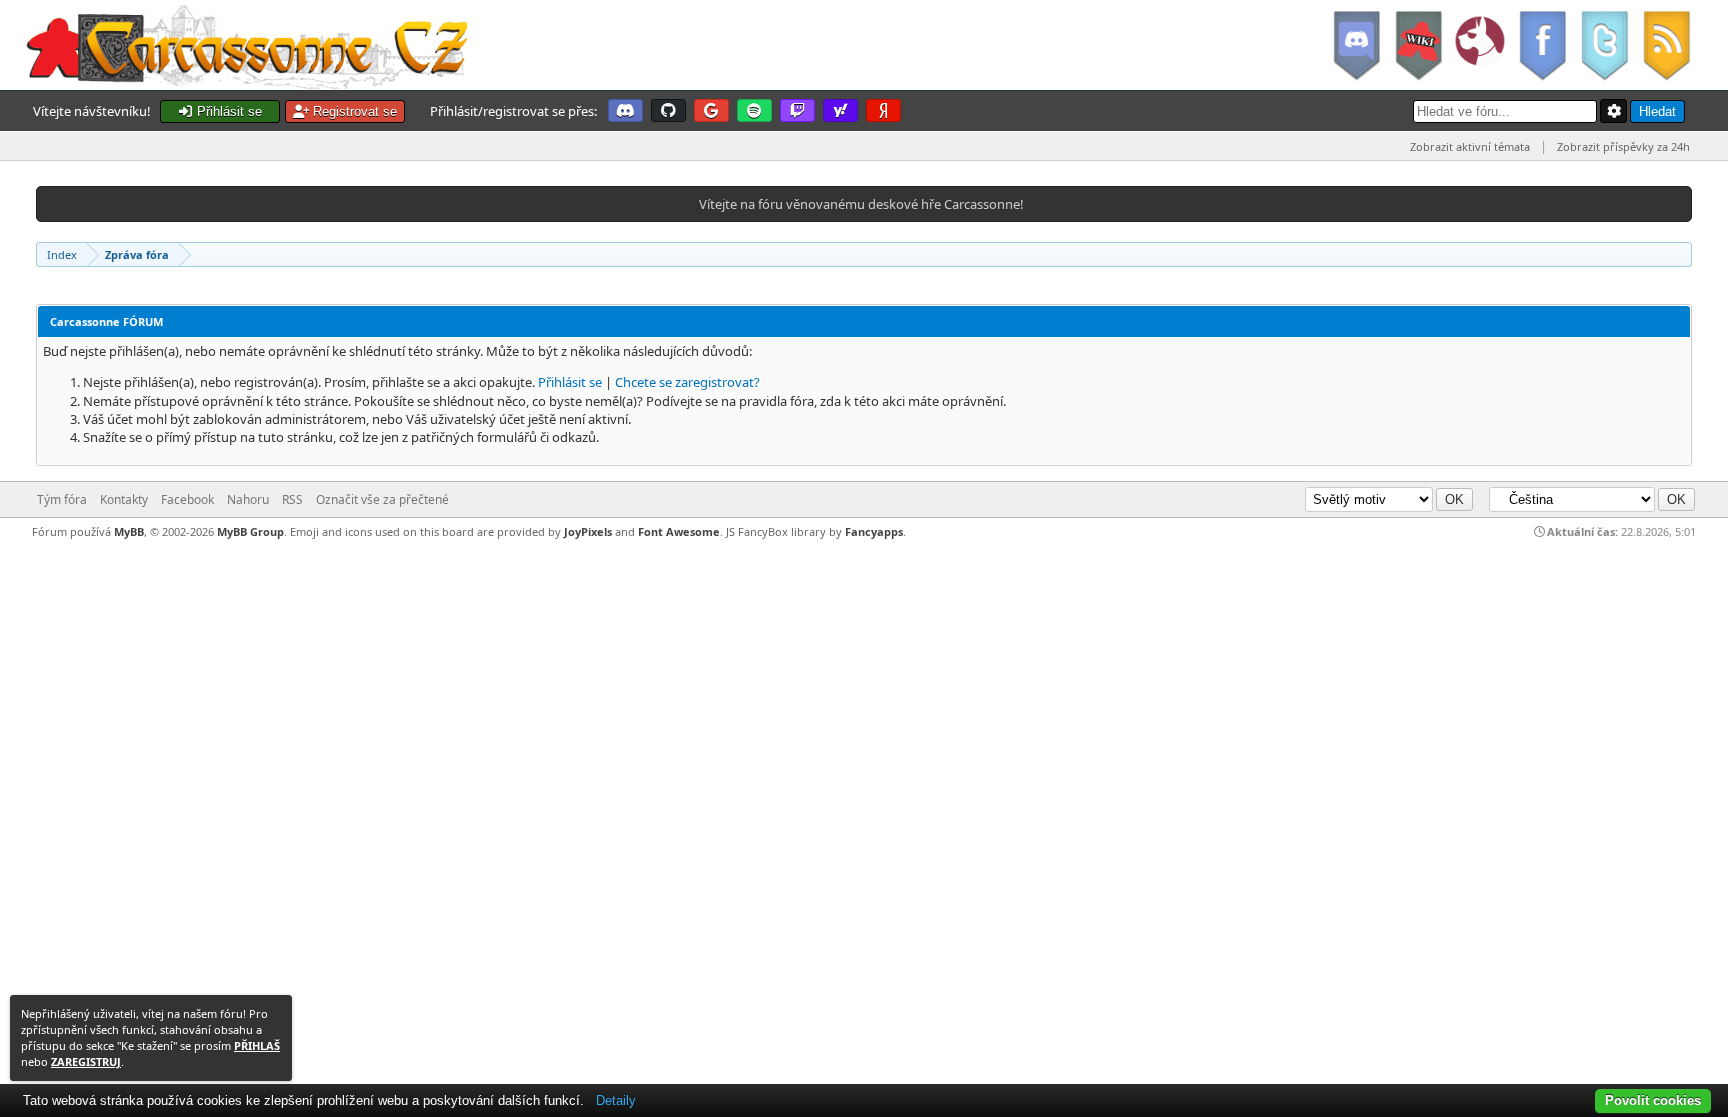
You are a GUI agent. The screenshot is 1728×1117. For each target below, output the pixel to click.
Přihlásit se (227, 111)
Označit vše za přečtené (382, 499)
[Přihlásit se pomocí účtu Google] (711, 110)
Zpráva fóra (137, 254)
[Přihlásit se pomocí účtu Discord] (625, 110)
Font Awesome (679, 531)
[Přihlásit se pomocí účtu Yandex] (883, 110)
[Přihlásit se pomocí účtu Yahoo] (840, 110)
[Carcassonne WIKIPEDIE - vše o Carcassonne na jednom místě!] (1418, 45)
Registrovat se (353, 111)
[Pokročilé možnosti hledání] (1614, 111)
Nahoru (248, 499)
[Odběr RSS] (1668, 45)
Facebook (187, 499)
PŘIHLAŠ (257, 1045)
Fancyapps (874, 531)
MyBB (129, 531)
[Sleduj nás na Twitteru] (1604, 45)
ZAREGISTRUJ (86, 1061)
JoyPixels (588, 531)
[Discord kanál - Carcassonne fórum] (1356, 45)
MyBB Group (250, 531)
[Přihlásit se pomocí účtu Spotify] (754, 110)
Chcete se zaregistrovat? (687, 382)
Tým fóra (62, 499)
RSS (292, 499)
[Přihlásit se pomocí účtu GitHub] (668, 110)
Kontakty (124, 499)
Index (62, 254)
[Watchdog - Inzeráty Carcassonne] (1480, 45)
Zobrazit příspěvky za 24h (1623, 146)
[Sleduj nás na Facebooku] (1542, 45)
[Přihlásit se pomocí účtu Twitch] (797, 110)
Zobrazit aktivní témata (1470, 146)
